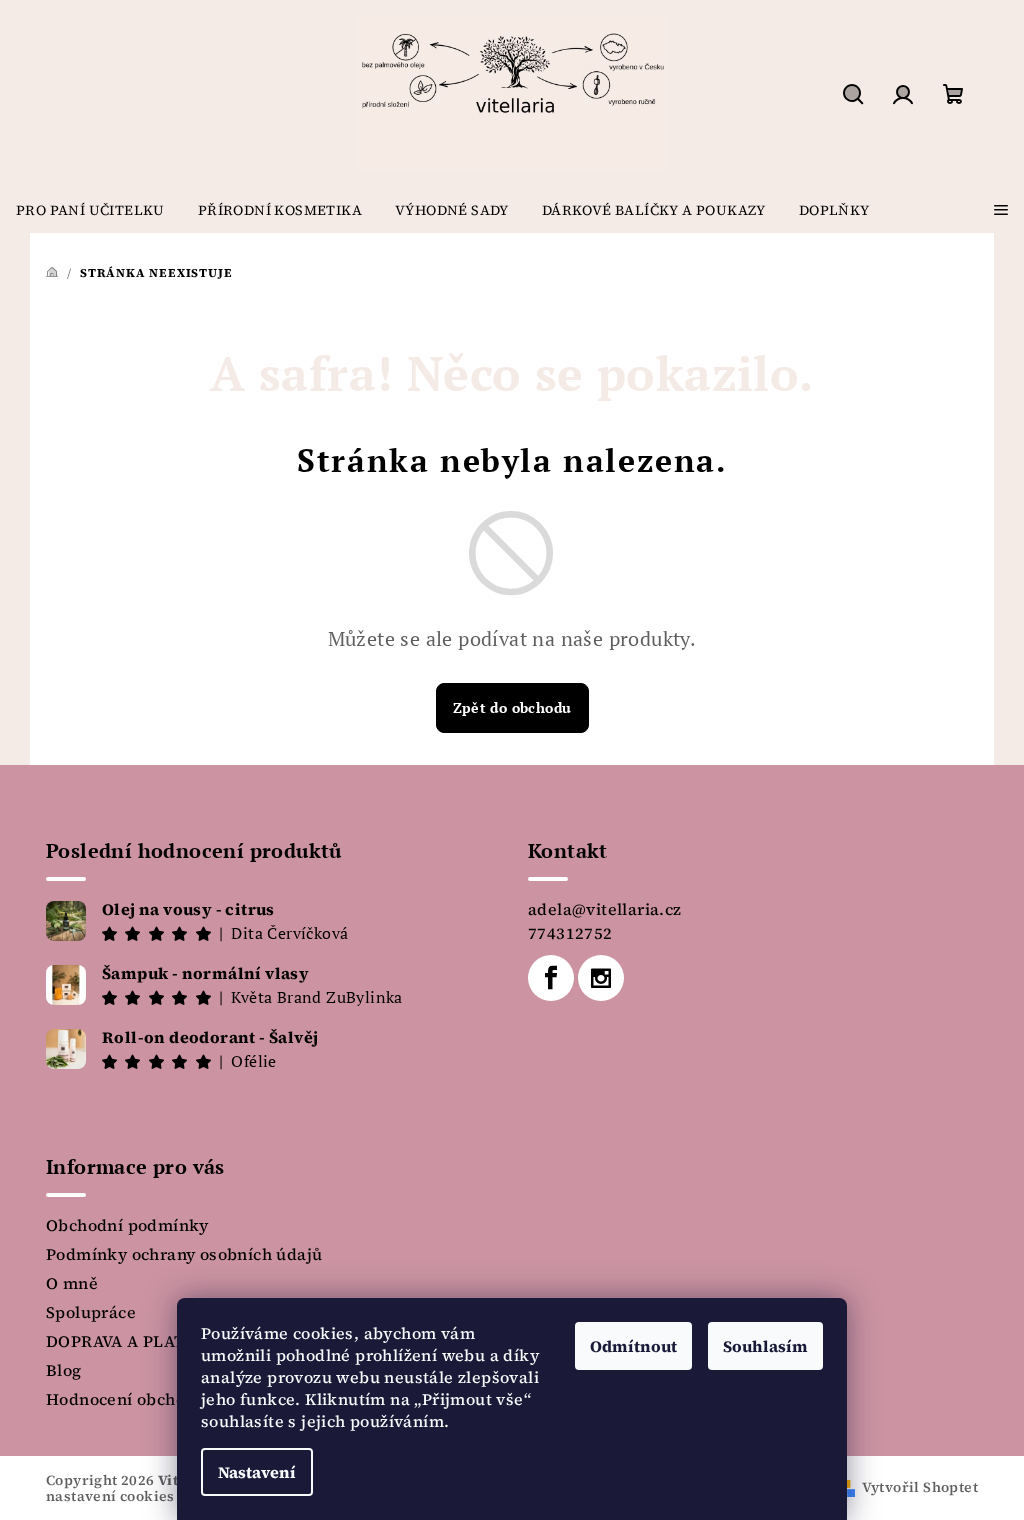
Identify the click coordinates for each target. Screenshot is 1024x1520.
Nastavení (257, 1472)
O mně (72, 1283)
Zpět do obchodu (512, 707)
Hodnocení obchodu (126, 1399)
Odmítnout (633, 1346)
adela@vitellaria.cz (605, 909)
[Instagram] (601, 978)
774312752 (570, 933)
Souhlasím (765, 1346)
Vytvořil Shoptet (920, 1487)
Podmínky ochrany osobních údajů (184, 1254)
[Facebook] (551, 978)
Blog (64, 1370)
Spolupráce (91, 1312)
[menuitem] (90, 210)
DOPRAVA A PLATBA (126, 1341)
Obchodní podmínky (127, 1225)
